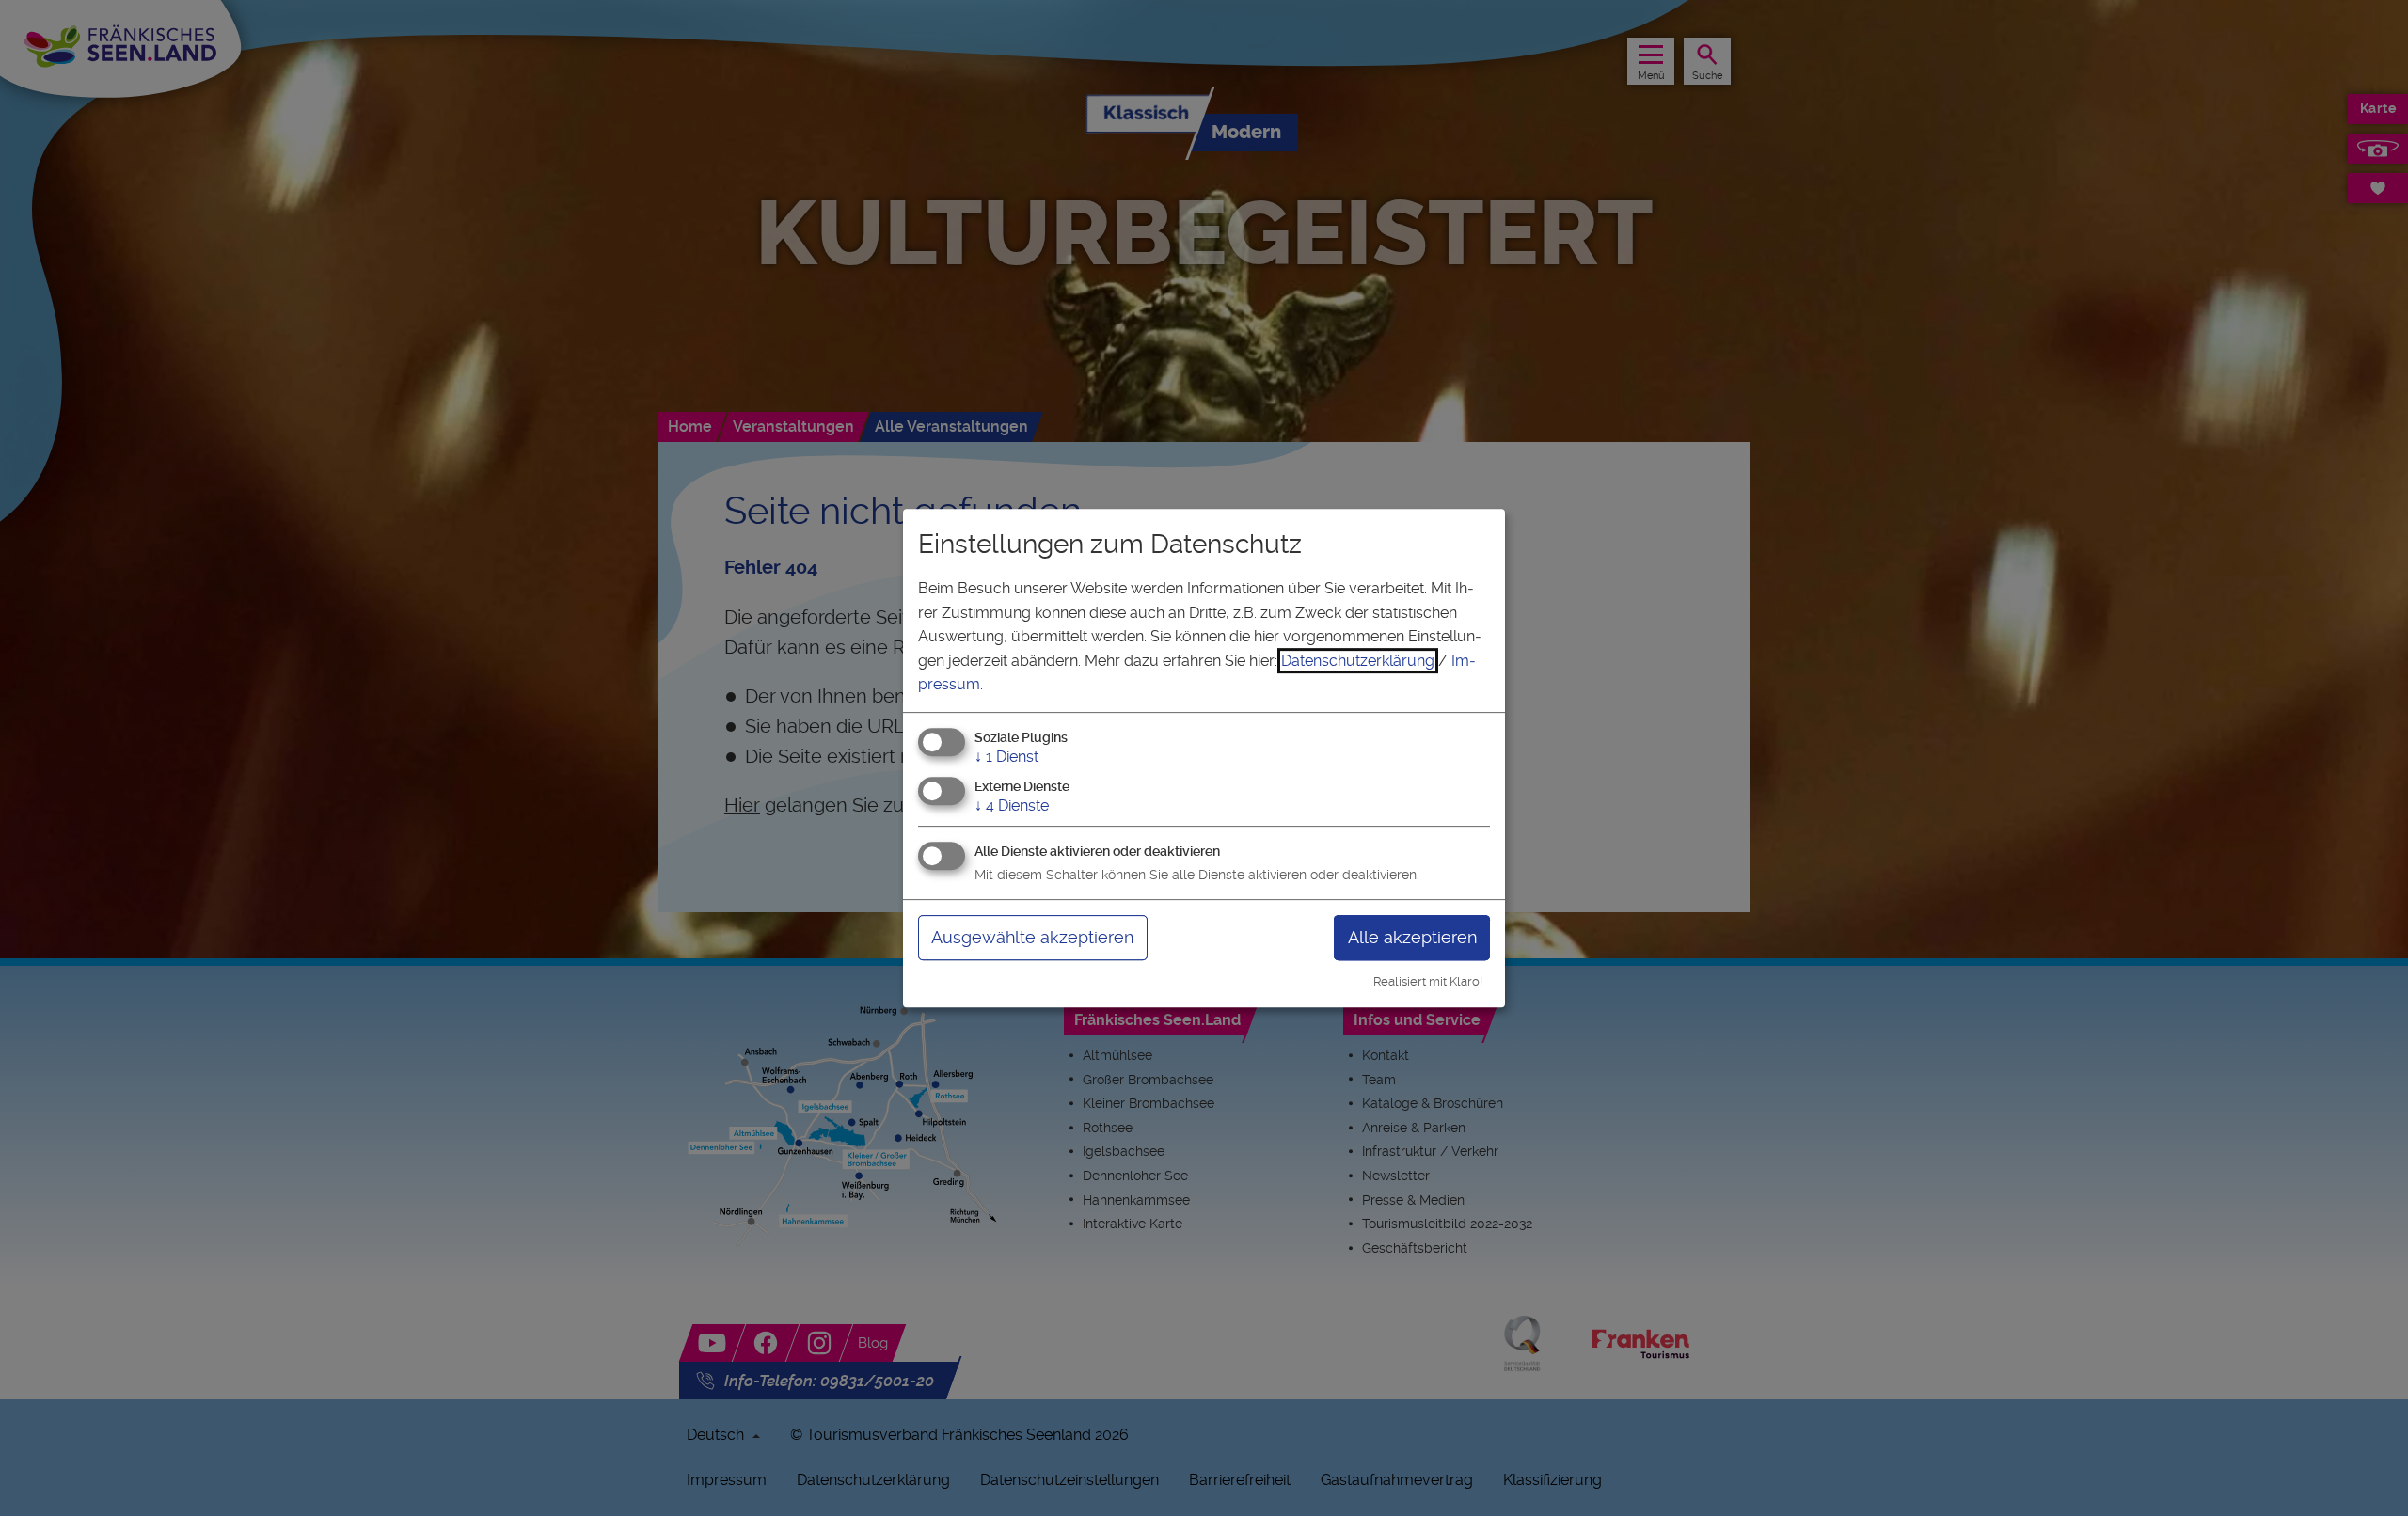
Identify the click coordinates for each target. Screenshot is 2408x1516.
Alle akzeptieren (1412, 937)
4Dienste (1012, 805)
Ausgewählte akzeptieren (1032, 937)
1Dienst (1006, 757)
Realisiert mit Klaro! (1428, 981)
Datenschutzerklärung (1358, 661)
